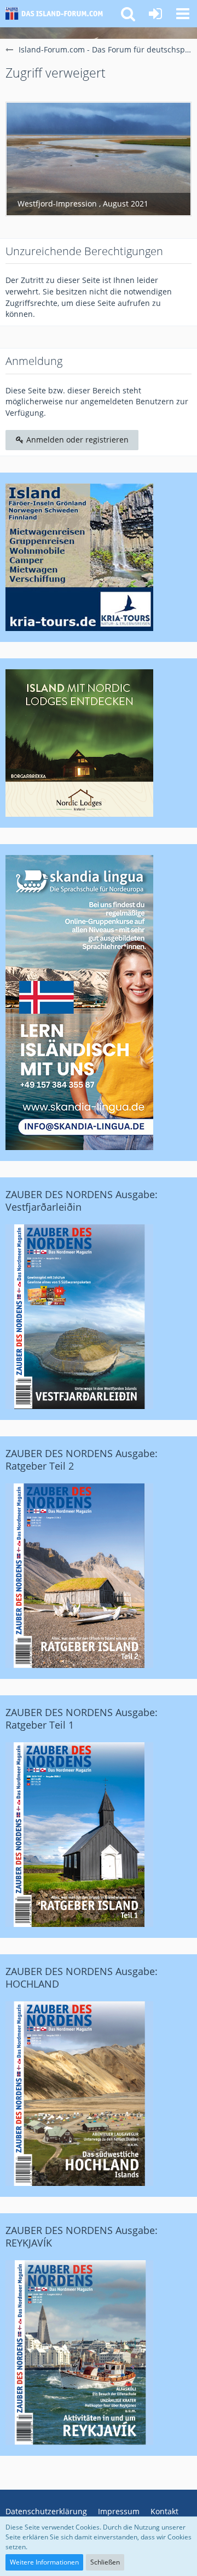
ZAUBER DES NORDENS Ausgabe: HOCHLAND (82, 1977)
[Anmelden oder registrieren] (155, 14)
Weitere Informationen (44, 2562)
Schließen (105, 2562)
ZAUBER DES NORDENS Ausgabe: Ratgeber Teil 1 (82, 1719)
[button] (183, 14)
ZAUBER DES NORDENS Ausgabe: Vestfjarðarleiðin (82, 1201)
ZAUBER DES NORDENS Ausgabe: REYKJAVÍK (82, 2236)
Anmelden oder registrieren (76, 440)
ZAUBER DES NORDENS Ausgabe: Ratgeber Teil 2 (82, 1460)
